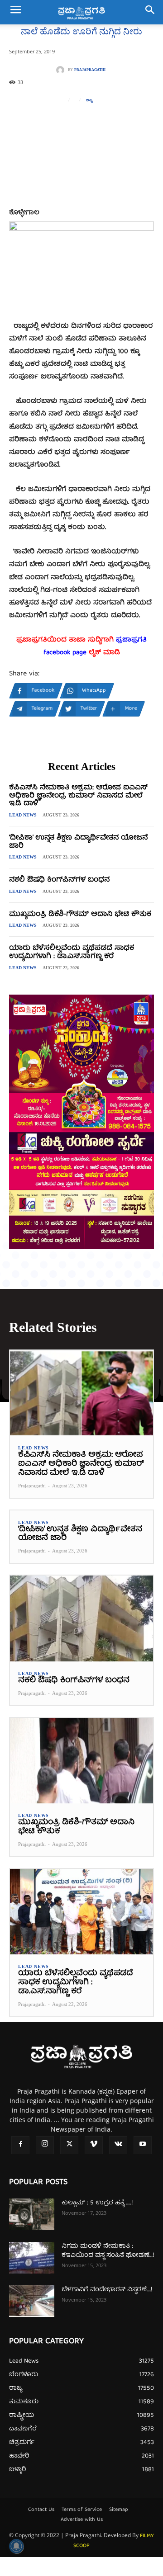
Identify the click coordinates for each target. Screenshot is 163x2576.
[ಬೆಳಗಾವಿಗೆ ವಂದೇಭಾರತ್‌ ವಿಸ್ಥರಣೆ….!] (32, 2301)
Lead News (23, 815)
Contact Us (41, 2510)
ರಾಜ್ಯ (89, 100)
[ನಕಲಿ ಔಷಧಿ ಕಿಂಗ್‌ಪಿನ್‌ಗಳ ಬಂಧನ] (81, 1618)
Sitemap (119, 2510)
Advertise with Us (82, 2520)
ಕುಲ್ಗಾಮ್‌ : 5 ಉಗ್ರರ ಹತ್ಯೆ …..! (97, 2203)
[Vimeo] (94, 2145)
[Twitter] (69, 2145)
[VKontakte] (118, 2145)
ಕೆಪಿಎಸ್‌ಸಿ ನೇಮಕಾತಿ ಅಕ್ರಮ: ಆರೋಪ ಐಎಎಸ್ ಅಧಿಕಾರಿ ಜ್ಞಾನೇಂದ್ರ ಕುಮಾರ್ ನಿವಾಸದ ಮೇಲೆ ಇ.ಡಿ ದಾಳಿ (78, 796)
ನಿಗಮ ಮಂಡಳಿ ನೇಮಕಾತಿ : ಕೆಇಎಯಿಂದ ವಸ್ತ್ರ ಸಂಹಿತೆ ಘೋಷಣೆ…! (108, 2251)
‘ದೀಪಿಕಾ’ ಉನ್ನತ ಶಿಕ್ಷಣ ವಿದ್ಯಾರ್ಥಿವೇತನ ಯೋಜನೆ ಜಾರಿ (78, 842)
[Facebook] (20, 2145)
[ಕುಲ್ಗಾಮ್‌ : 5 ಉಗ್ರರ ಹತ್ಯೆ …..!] (32, 2214)
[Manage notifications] (16, 2546)
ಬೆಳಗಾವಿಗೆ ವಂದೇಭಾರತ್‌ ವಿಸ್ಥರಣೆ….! (107, 2290)
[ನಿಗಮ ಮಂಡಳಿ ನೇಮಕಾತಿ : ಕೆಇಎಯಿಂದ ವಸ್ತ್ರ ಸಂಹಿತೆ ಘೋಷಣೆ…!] (32, 2258)
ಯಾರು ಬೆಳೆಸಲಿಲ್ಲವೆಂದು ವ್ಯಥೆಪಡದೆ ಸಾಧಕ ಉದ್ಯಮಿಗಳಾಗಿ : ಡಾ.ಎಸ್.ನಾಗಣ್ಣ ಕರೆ (72, 953)
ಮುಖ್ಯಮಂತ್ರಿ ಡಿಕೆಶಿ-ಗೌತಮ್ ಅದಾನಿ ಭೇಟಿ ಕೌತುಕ (80, 915)
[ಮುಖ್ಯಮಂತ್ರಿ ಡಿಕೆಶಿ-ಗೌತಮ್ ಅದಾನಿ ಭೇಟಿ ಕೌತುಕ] (81, 1761)
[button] (15, 12)
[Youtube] (143, 2145)
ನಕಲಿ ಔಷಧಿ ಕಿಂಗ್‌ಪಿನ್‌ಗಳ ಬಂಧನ (59, 880)
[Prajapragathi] (62, 70)
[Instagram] (45, 2145)
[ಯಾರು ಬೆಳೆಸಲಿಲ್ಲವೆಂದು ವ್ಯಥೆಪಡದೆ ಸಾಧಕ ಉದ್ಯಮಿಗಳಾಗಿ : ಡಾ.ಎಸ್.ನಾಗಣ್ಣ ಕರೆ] (81, 1912)
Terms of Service (82, 2510)
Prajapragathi (90, 70)
